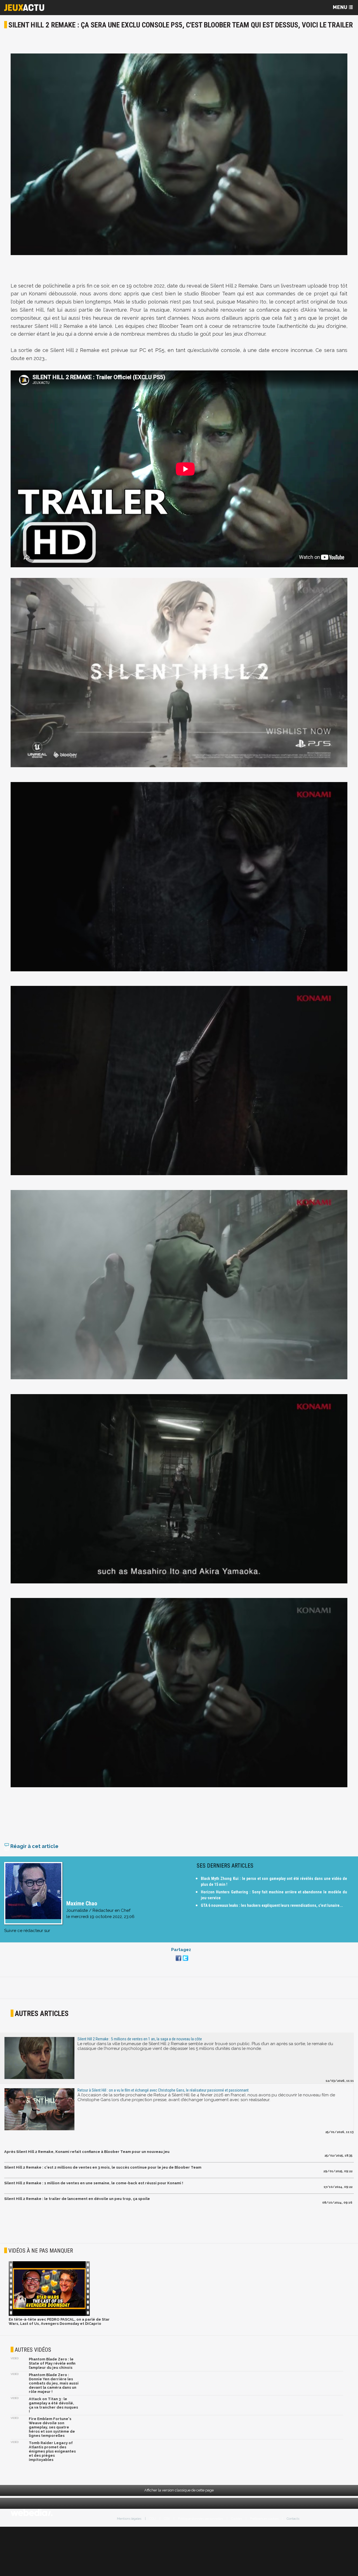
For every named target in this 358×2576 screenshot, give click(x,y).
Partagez (181, 1950)
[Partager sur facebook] (178, 1961)
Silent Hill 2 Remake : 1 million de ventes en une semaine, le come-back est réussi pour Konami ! (94, 2183)
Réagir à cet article (34, 1846)
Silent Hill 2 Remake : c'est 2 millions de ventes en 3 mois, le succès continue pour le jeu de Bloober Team (103, 2167)
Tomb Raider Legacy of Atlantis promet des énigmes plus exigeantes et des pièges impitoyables (52, 2451)
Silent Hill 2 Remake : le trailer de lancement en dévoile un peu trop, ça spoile (77, 2199)
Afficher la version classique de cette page (179, 2490)
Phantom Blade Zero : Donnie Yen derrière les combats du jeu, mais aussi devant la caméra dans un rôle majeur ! (54, 2383)
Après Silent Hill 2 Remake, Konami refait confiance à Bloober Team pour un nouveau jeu (87, 2152)
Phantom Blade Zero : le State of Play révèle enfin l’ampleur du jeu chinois (52, 2363)
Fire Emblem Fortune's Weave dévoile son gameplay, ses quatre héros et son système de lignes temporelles (52, 2427)
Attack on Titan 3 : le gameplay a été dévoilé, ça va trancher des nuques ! (53, 2405)
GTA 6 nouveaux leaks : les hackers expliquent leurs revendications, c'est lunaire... (272, 1905)
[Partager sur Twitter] (185, 1961)
